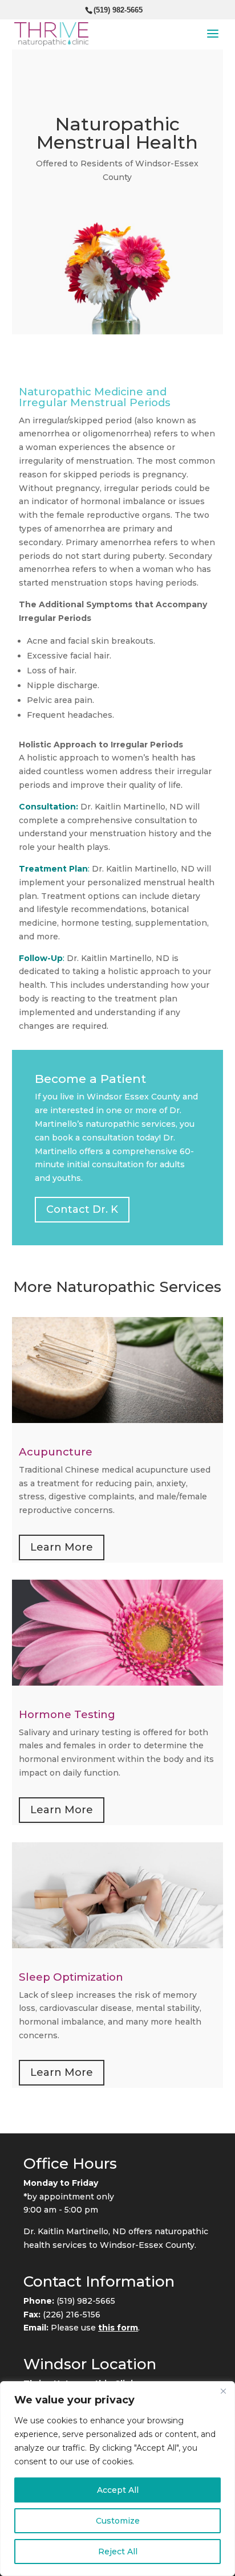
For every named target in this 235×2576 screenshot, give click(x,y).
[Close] (223, 2391)
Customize (118, 2521)
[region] (117, 2479)
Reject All (118, 2552)
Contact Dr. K (82, 1209)
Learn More (62, 1547)
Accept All (118, 2490)
